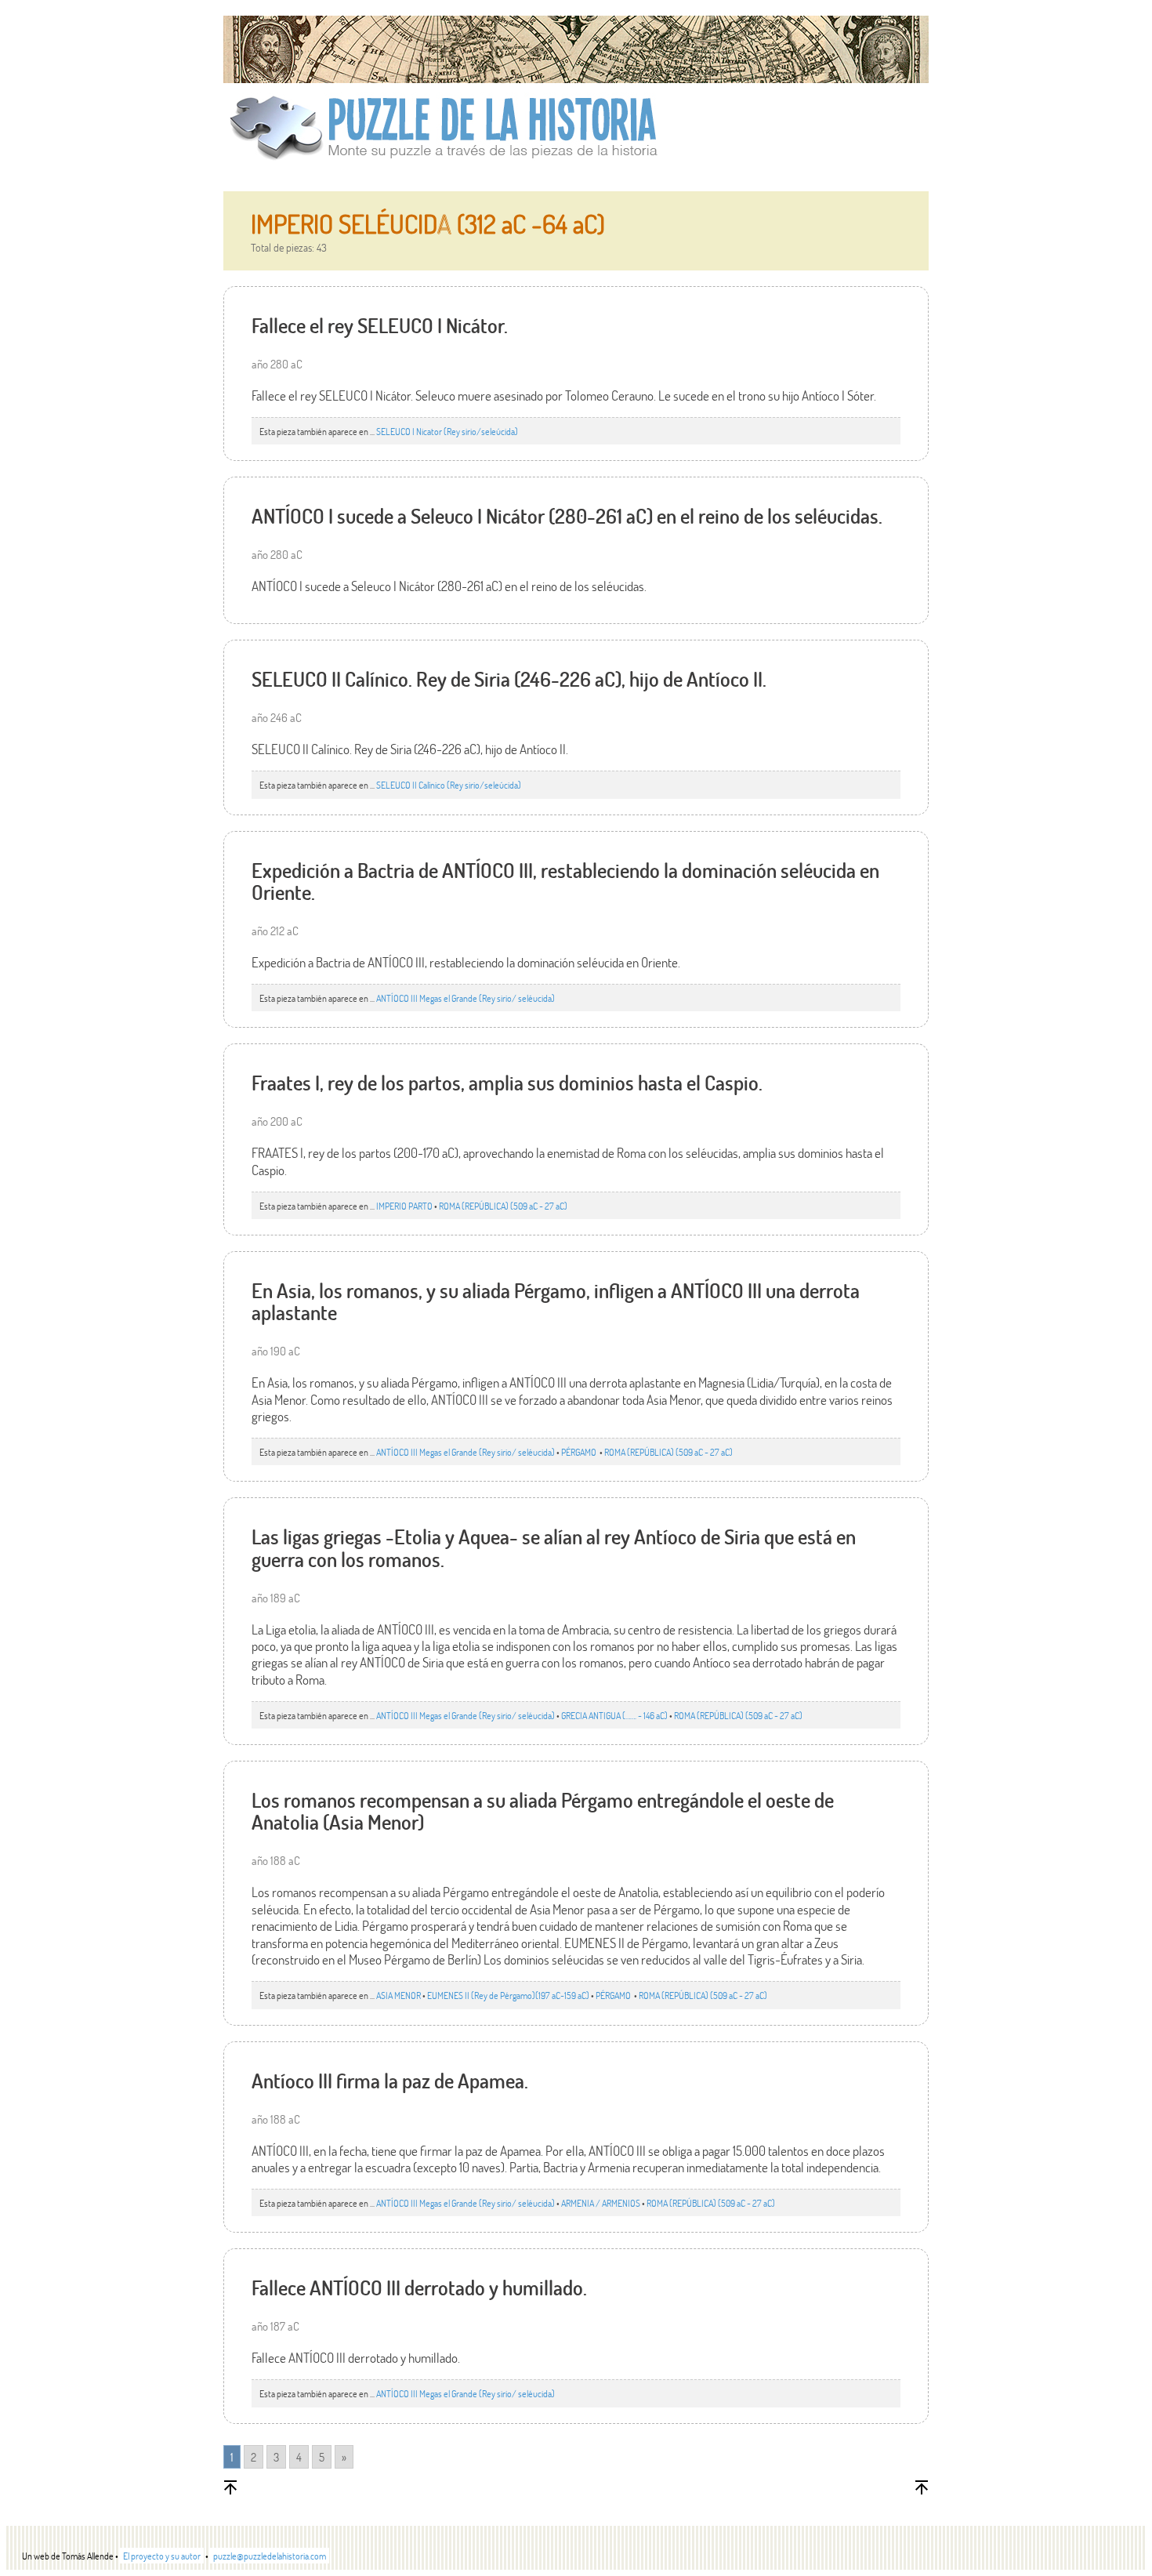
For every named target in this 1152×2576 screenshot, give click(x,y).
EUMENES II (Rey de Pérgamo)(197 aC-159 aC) (508, 1995)
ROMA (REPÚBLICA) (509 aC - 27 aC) (503, 1206)
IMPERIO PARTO (404, 1206)
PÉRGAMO (580, 1452)
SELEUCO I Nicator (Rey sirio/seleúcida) (447, 431)
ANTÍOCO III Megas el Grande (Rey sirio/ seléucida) (466, 998)
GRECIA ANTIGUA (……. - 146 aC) (614, 1715)
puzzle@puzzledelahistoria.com (270, 2556)
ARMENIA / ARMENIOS (601, 2203)
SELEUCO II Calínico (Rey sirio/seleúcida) (449, 785)
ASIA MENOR (398, 1995)
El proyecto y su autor (162, 2556)
